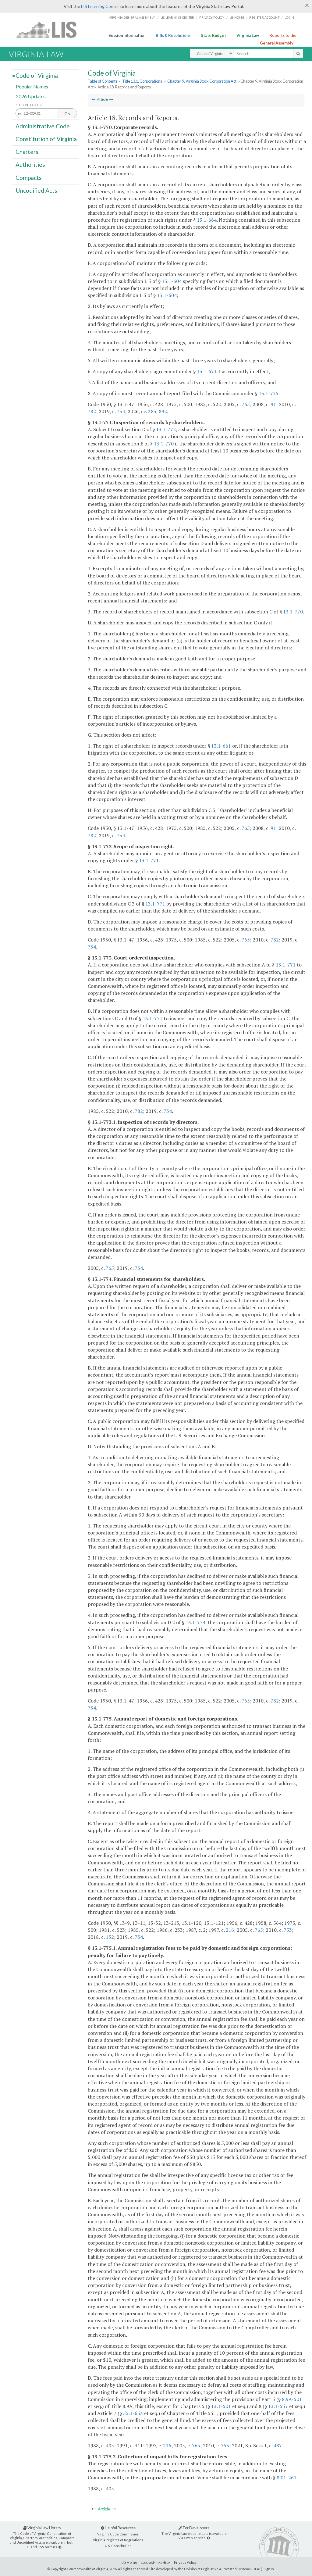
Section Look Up (29, 105)
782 (92, 411)
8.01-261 (287, 2478)
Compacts (29, 177)
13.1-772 (166, 429)
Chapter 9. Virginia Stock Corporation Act (202, 81)
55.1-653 (133, 2413)
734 (121, 411)
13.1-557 (278, 2406)
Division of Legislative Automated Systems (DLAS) (223, 2569)
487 (277, 2446)
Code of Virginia (37, 75)
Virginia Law (248, 35)
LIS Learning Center (100, 6)
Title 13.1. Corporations (142, 81)
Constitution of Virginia (46, 139)
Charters (27, 152)
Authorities (30, 164)
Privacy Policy (212, 17)
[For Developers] (208, 2538)
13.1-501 (221, 2406)
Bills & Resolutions (173, 35)
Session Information (127, 35)
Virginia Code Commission (118, 2534)
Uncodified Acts (36, 190)
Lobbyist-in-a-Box (156, 2562)
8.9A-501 (292, 2399)
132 (110, 1937)
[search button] (298, 53)
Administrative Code (43, 126)
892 (163, 411)
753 (288, 1930)
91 (273, 404)
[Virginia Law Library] (60, 2547)
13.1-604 (172, 281)
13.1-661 (221, 746)
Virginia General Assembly (132, 17)
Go (67, 114)
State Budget (213, 35)
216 (230, 1930)
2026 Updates (31, 96)
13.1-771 (149, 860)
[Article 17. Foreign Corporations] (94, 99)
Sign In (269, 2569)
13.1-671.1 (209, 371)
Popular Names (32, 86)
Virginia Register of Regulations (118, 2540)
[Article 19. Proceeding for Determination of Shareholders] (111, 99)
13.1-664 (207, 220)
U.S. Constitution (118, 2546)
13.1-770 (164, 444)
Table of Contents (103, 81)
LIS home (237, 17)
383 (152, 411)
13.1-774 (195, 1622)
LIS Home (129, 2562)
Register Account (264, 17)
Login (289, 17)
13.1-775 (269, 393)
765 (246, 404)
